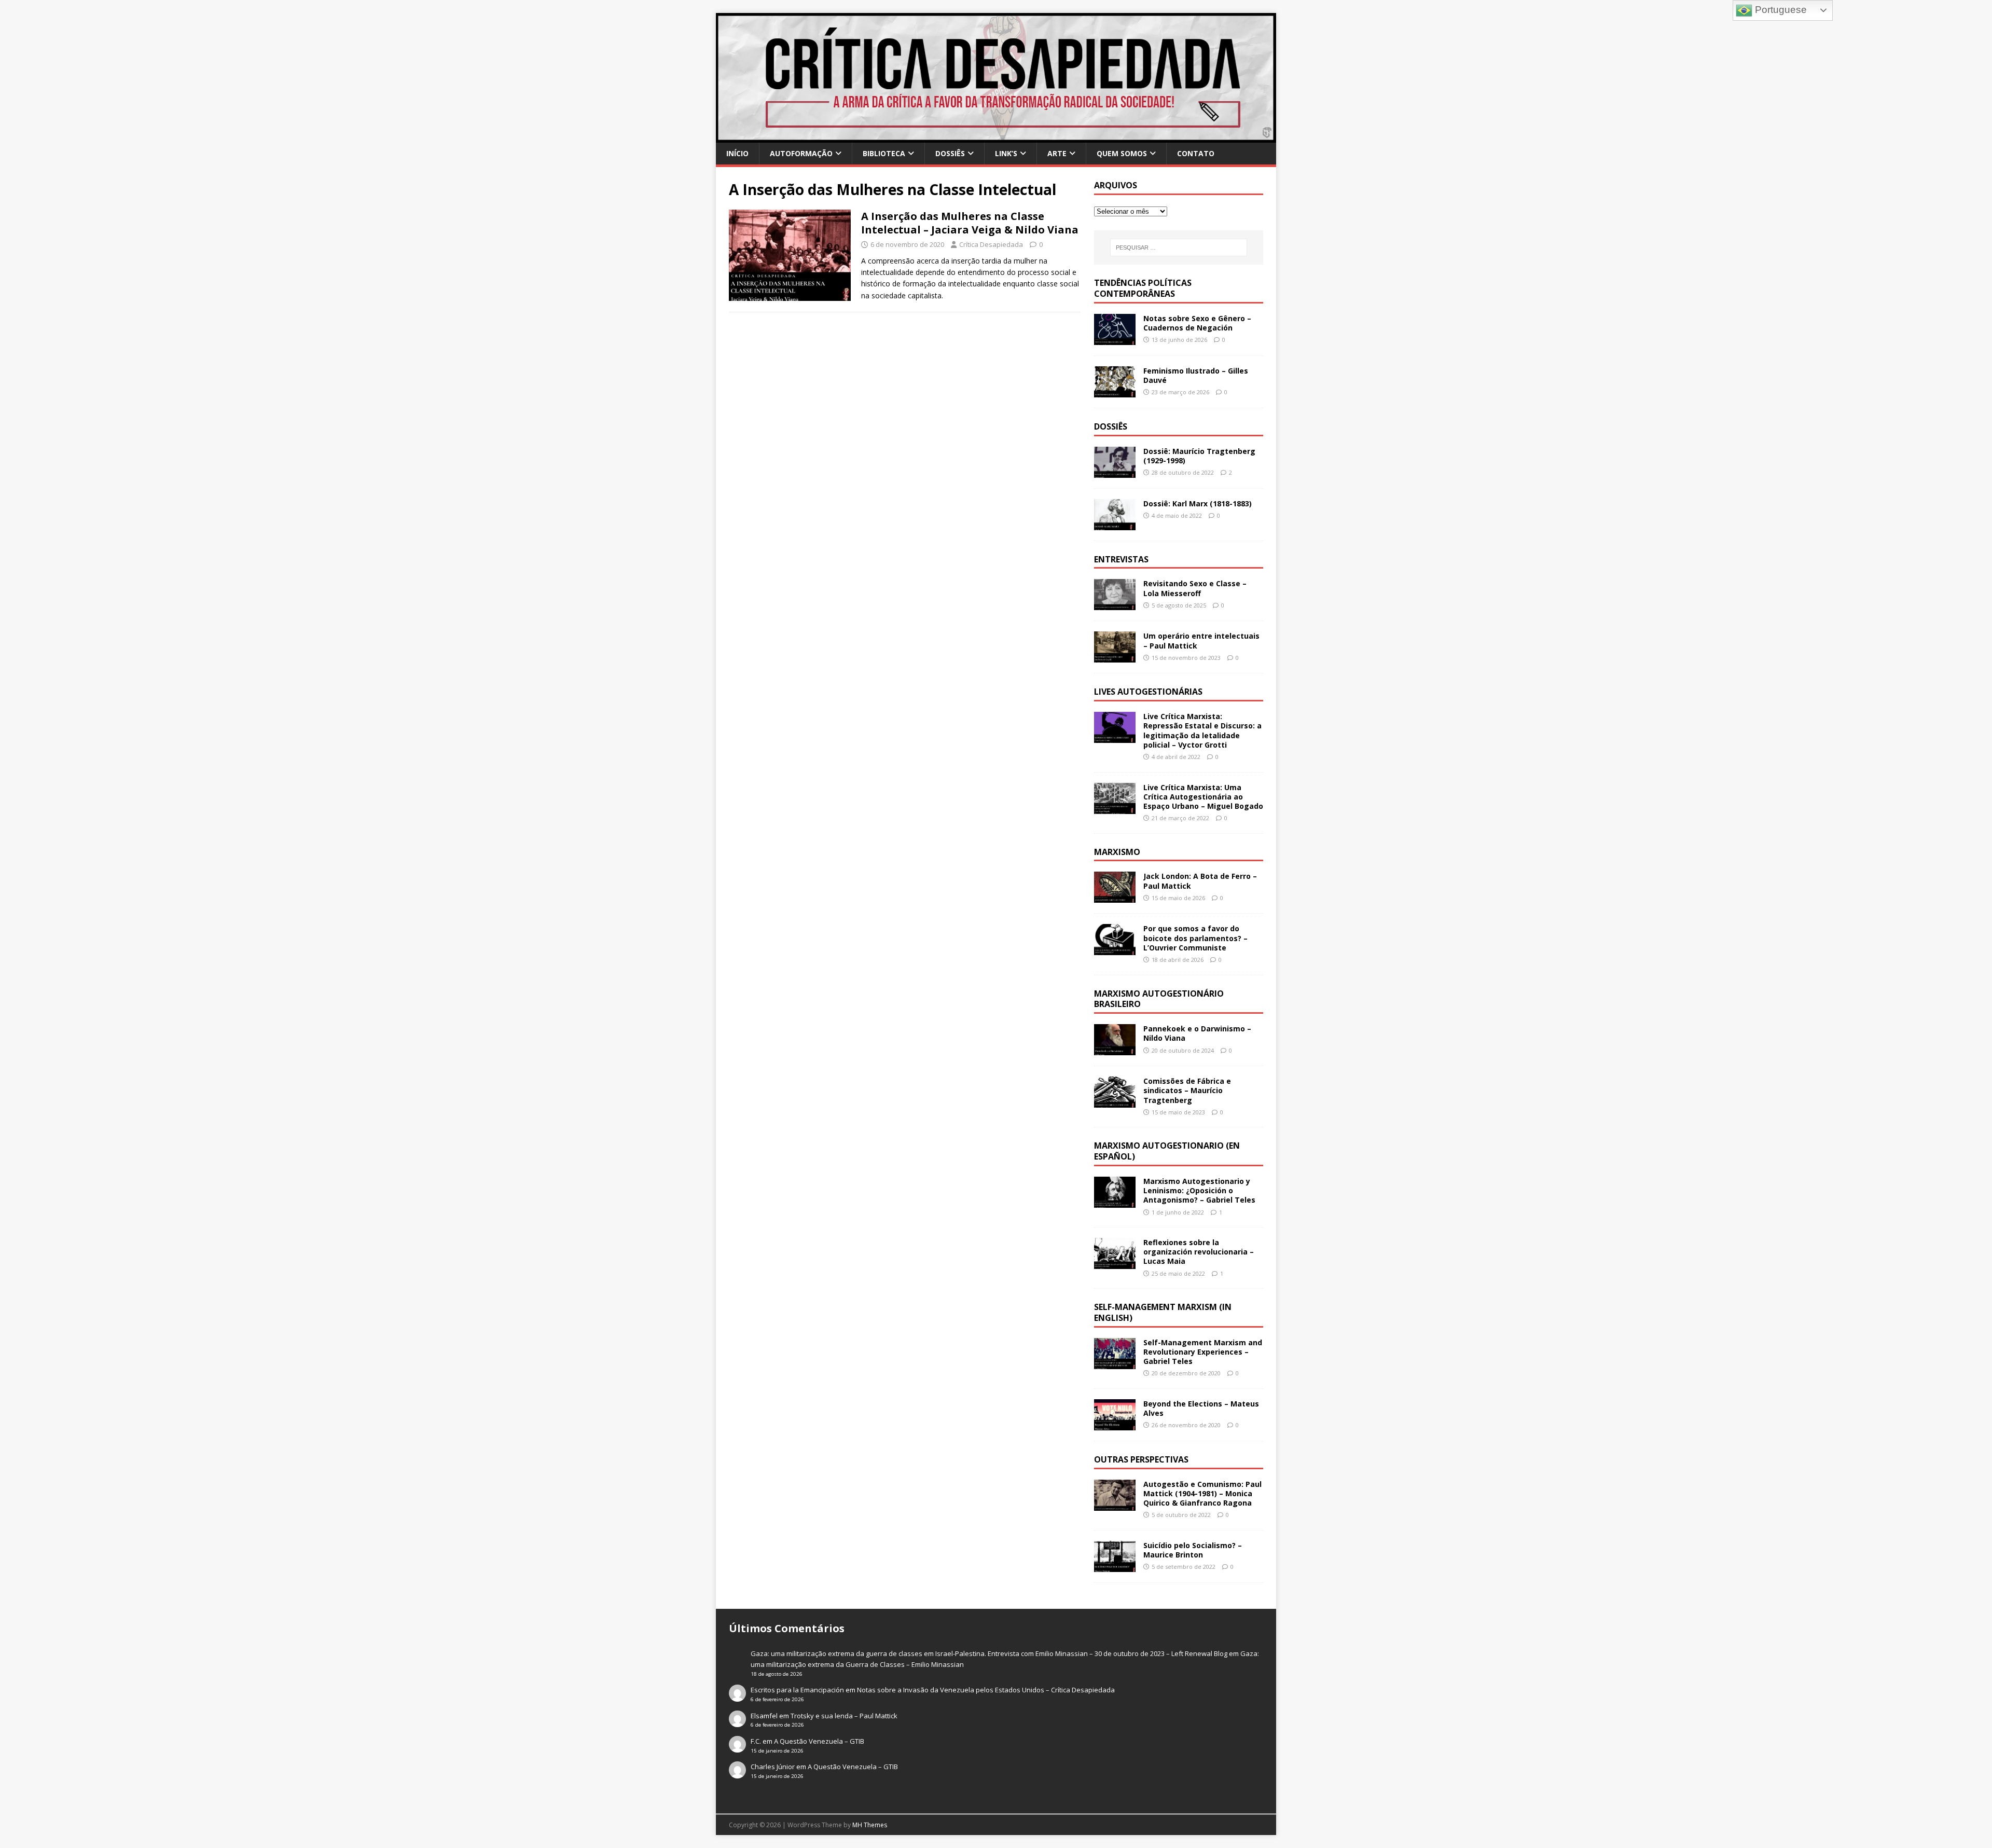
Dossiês (950, 153)
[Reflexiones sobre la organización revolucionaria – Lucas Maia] (1115, 1263)
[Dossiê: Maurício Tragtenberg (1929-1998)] (1115, 471)
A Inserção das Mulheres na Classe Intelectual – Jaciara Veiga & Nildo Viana (970, 223)
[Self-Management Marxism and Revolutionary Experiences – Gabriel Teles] (1115, 1363)
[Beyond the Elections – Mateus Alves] (1115, 1424)
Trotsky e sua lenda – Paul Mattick (844, 1716)
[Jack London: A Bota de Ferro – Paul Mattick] (1115, 897)
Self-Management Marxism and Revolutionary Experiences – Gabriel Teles (1203, 1352)
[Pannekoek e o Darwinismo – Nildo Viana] (1115, 1049)
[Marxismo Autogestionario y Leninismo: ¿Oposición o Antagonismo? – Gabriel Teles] (1115, 1202)
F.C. (756, 1741)
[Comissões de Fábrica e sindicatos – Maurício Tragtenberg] (1115, 1102)
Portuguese (1780, 10)
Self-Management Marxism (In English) (1163, 1312)
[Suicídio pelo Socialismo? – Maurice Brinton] (1115, 1566)
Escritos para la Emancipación (797, 1690)
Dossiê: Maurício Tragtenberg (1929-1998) (1199, 456)
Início (737, 153)
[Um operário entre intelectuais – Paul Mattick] (1115, 657)
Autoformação (801, 153)
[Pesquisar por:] (1179, 247)
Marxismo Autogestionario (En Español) (1167, 1151)
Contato (1196, 153)
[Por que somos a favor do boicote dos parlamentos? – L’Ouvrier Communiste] (1115, 949)
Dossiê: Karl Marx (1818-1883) (1198, 504)
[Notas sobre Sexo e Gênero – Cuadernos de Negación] (1115, 339)
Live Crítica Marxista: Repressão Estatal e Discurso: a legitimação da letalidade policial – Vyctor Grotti (1202, 730)
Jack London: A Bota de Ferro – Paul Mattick (1200, 881)
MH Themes (870, 1825)
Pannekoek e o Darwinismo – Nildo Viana (1197, 1033)
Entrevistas (1121, 559)
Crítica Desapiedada (991, 244)
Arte (1057, 153)
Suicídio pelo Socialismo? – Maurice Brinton (1193, 1550)
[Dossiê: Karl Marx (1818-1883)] (1115, 524)
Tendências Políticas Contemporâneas (1143, 288)
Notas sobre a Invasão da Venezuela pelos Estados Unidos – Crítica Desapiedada (986, 1690)
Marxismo (1117, 852)
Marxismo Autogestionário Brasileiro (1159, 999)
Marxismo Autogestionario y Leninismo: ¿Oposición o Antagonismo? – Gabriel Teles (1199, 1190)
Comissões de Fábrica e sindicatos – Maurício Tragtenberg (1187, 1090)
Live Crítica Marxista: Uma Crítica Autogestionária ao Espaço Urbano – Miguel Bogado (1203, 797)
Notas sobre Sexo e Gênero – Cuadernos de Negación (1197, 323)
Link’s (1006, 153)
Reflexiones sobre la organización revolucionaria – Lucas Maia (1199, 1252)
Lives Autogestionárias (1148, 692)
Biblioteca (884, 153)
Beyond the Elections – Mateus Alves (1201, 1408)
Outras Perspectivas (1141, 1459)
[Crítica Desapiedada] (996, 137)
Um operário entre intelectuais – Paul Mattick (1201, 640)
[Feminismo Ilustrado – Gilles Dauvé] (1115, 391)
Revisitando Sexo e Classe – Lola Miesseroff (1195, 588)
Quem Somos (1122, 153)
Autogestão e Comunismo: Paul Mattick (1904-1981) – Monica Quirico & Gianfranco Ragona (1202, 1493)
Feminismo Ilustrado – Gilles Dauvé (1196, 375)
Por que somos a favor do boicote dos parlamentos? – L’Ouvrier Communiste (1195, 938)
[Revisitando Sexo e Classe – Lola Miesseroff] (1115, 604)
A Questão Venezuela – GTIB (819, 1741)
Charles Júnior (773, 1767)
